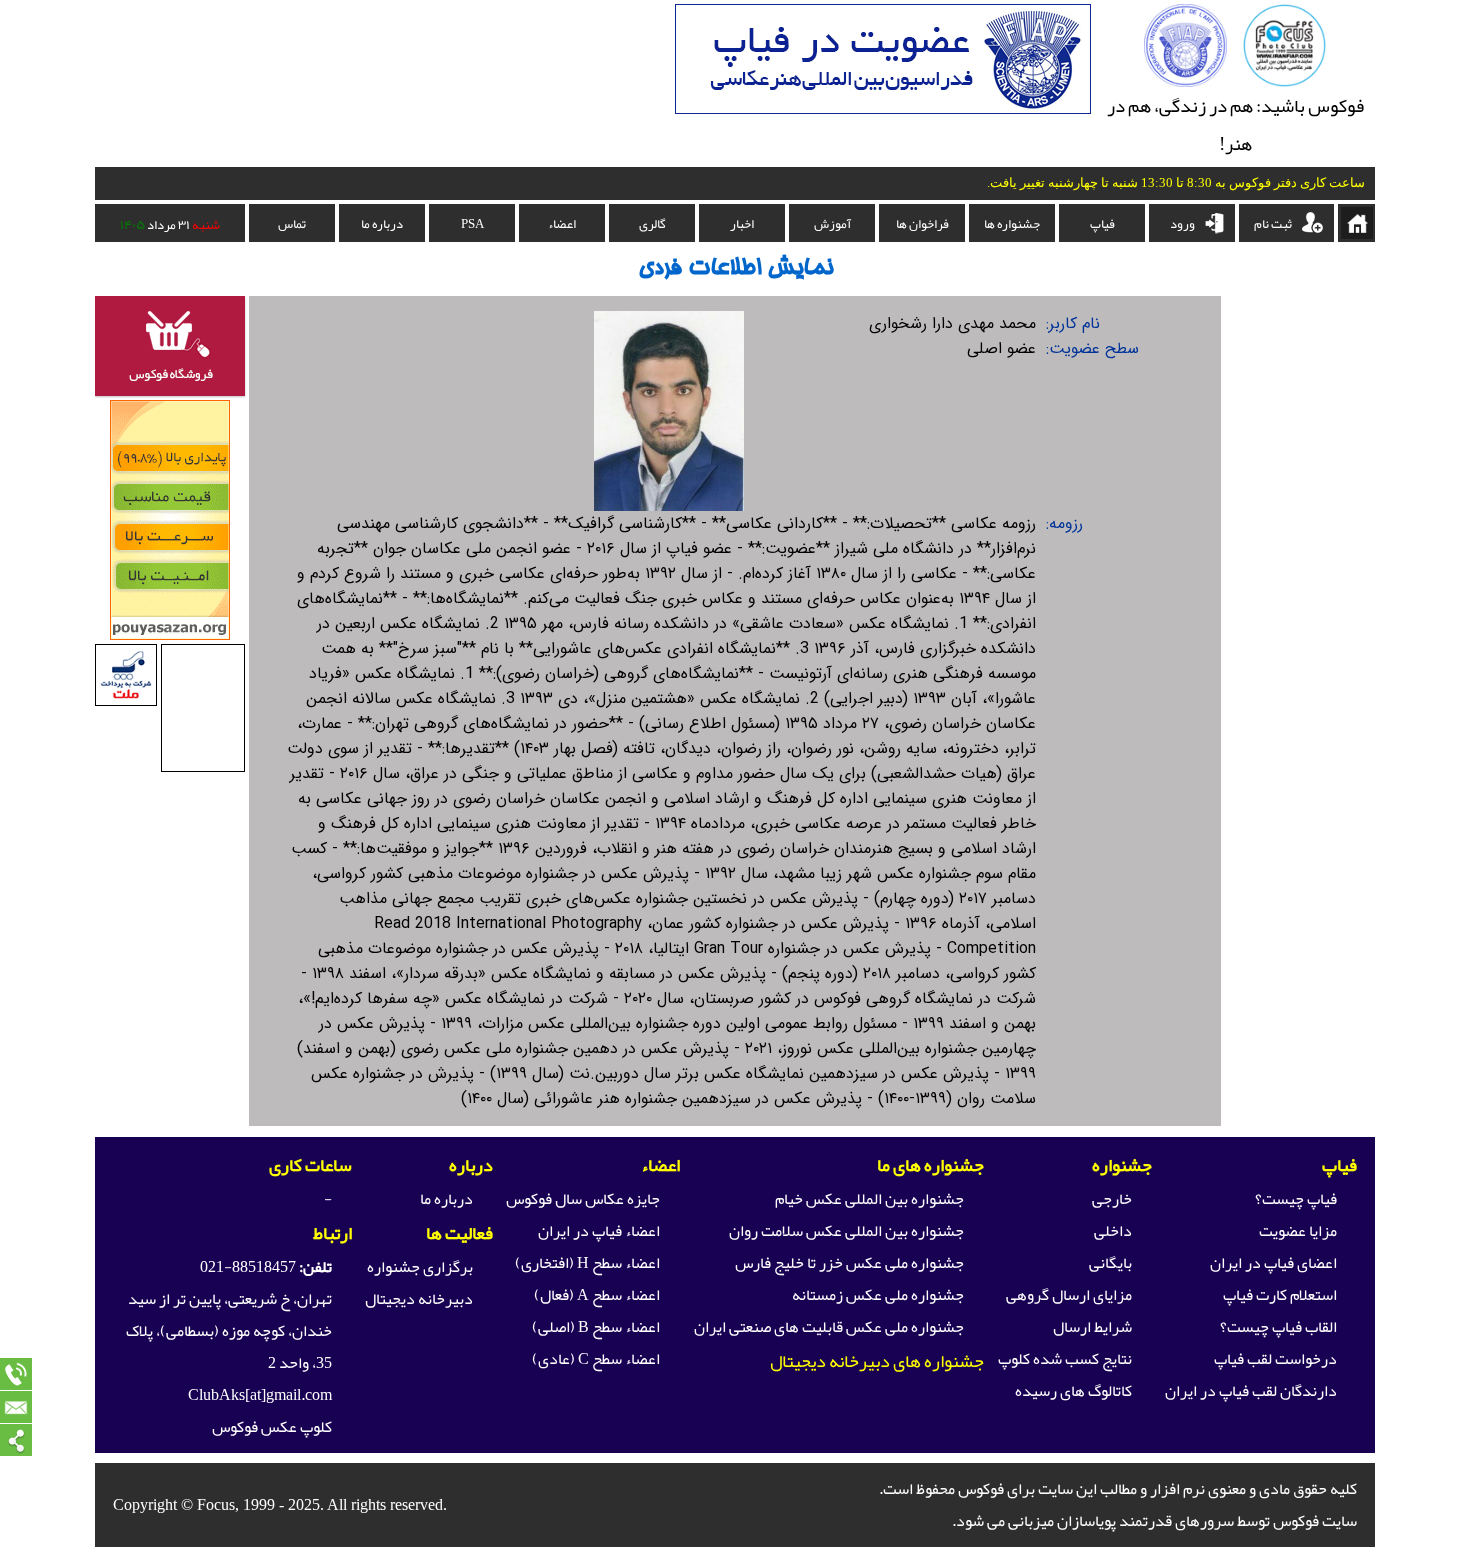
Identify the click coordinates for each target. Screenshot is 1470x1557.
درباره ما (382, 224)
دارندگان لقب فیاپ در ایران (1251, 1391)
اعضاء (562, 224)
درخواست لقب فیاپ (1275, 1359)
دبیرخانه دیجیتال (419, 1299)
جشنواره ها (1012, 224)
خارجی (1112, 1199)
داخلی (1113, 1231)
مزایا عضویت (1298, 1231)
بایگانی (1110, 1263)
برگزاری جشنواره (420, 1267)
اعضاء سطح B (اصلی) (596, 1327)
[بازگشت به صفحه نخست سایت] (1356, 223)
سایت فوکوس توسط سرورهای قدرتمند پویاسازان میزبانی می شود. (1154, 1521)
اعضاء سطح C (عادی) (596, 1359)
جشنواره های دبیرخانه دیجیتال (877, 1361)
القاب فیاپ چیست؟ (1278, 1327)
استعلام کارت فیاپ (1280, 1295)
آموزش (832, 224)
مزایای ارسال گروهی (1069, 1295)
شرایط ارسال (1092, 1327)
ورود (1182, 224)
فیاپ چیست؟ (1296, 1199)
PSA (472, 224)
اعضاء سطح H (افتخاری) (587, 1263)
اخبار (742, 224)
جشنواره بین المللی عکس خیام (869, 1199)
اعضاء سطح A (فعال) (597, 1295)
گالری (652, 224)
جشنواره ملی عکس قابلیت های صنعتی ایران (829, 1327)
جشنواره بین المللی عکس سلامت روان (846, 1231)
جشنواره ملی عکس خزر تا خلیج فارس (849, 1263)
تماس (292, 224)
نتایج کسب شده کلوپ (1065, 1359)
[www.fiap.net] (1185, 82)
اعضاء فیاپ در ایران (599, 1231)
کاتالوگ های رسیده (1073, 1391)
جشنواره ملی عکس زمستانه (878, 1295)
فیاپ (1102, 224)
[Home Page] (1284, 82)
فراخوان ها (922, 224)
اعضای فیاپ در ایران (1273, 1263)
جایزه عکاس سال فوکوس (583, 1199)
